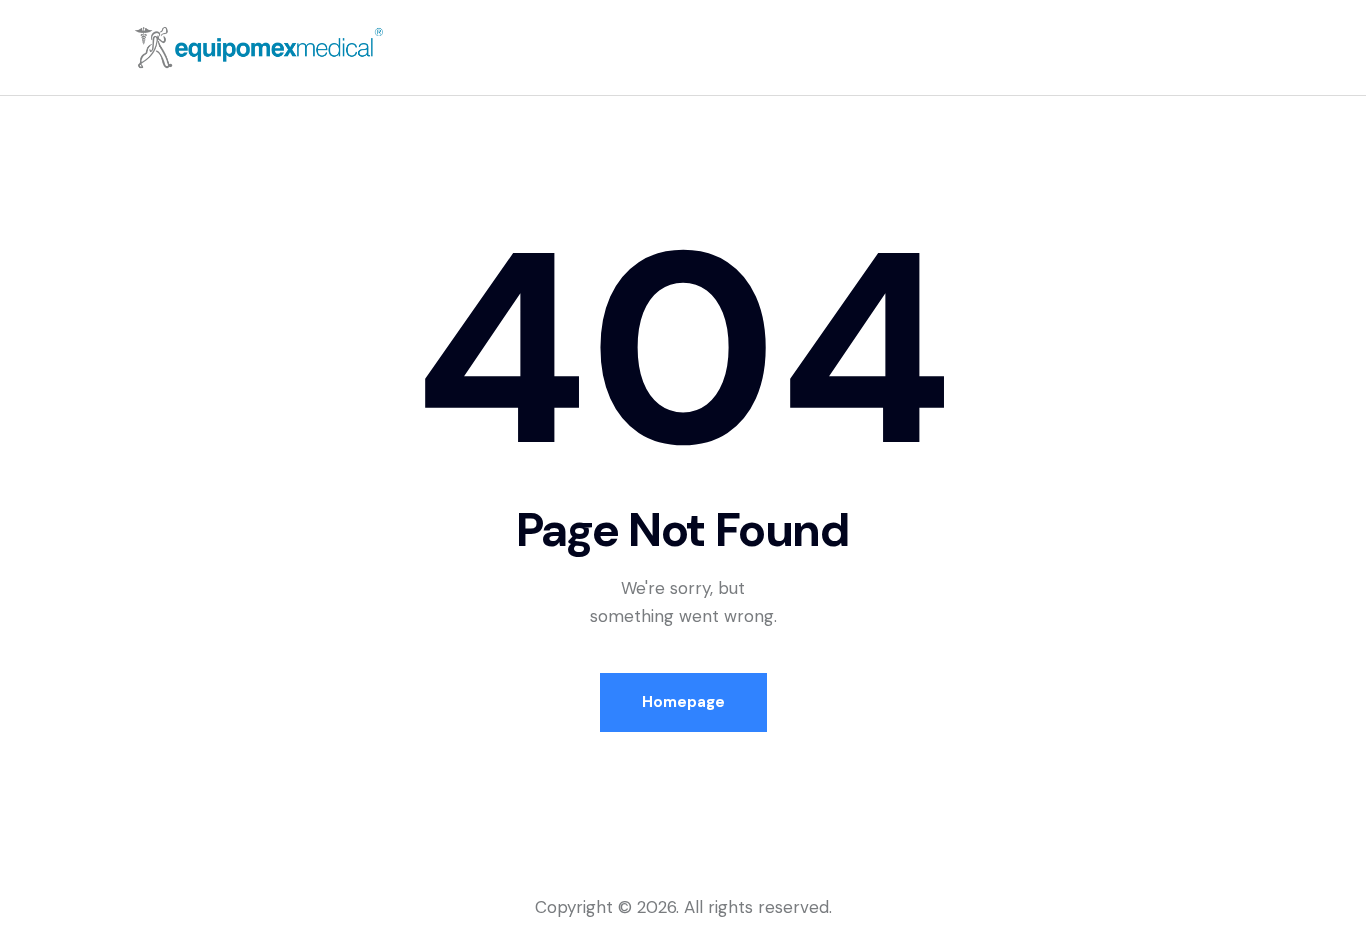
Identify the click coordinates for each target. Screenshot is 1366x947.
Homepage (683, 702)
